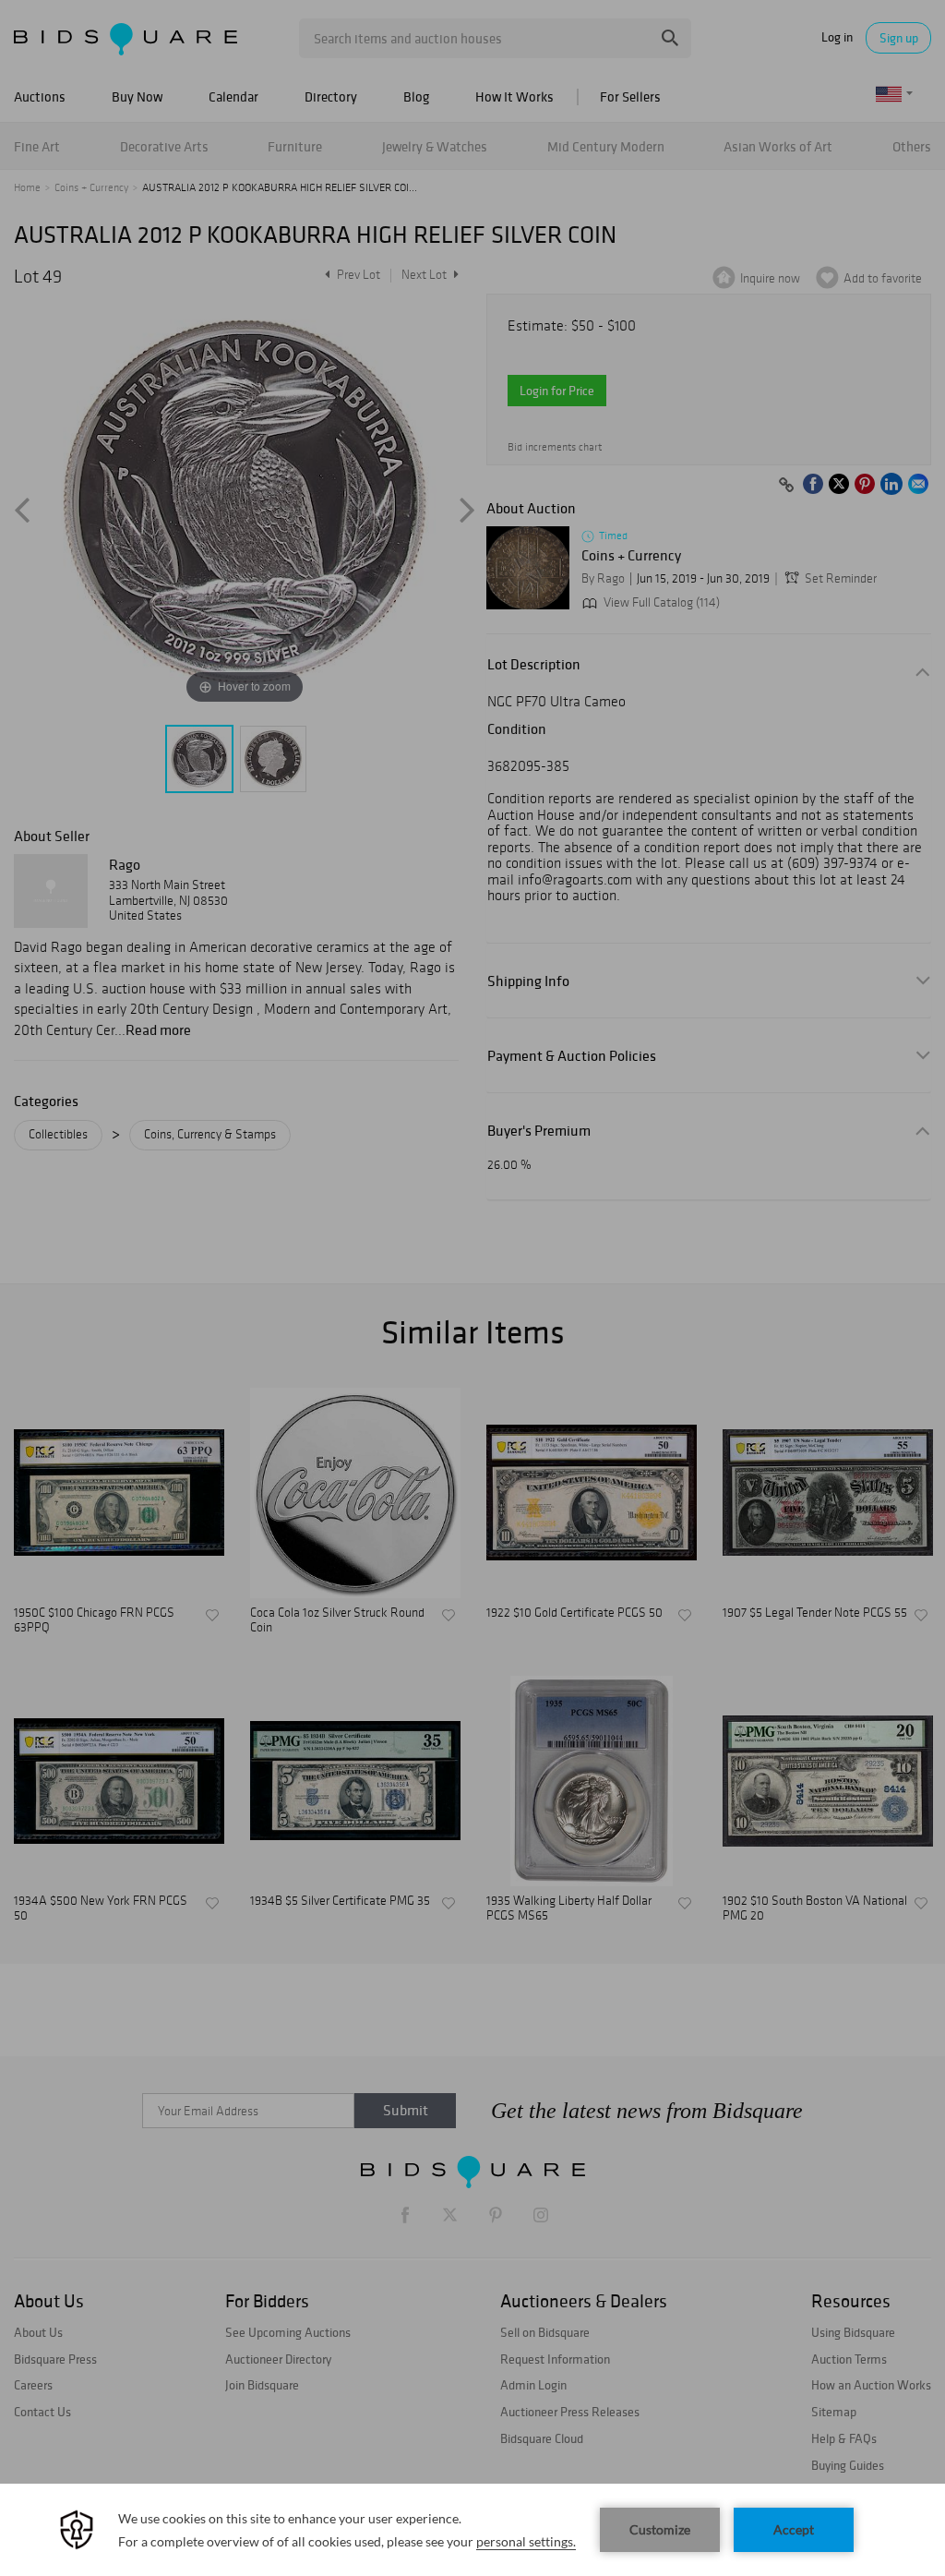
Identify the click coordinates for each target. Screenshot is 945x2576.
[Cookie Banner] (472, 2530)
